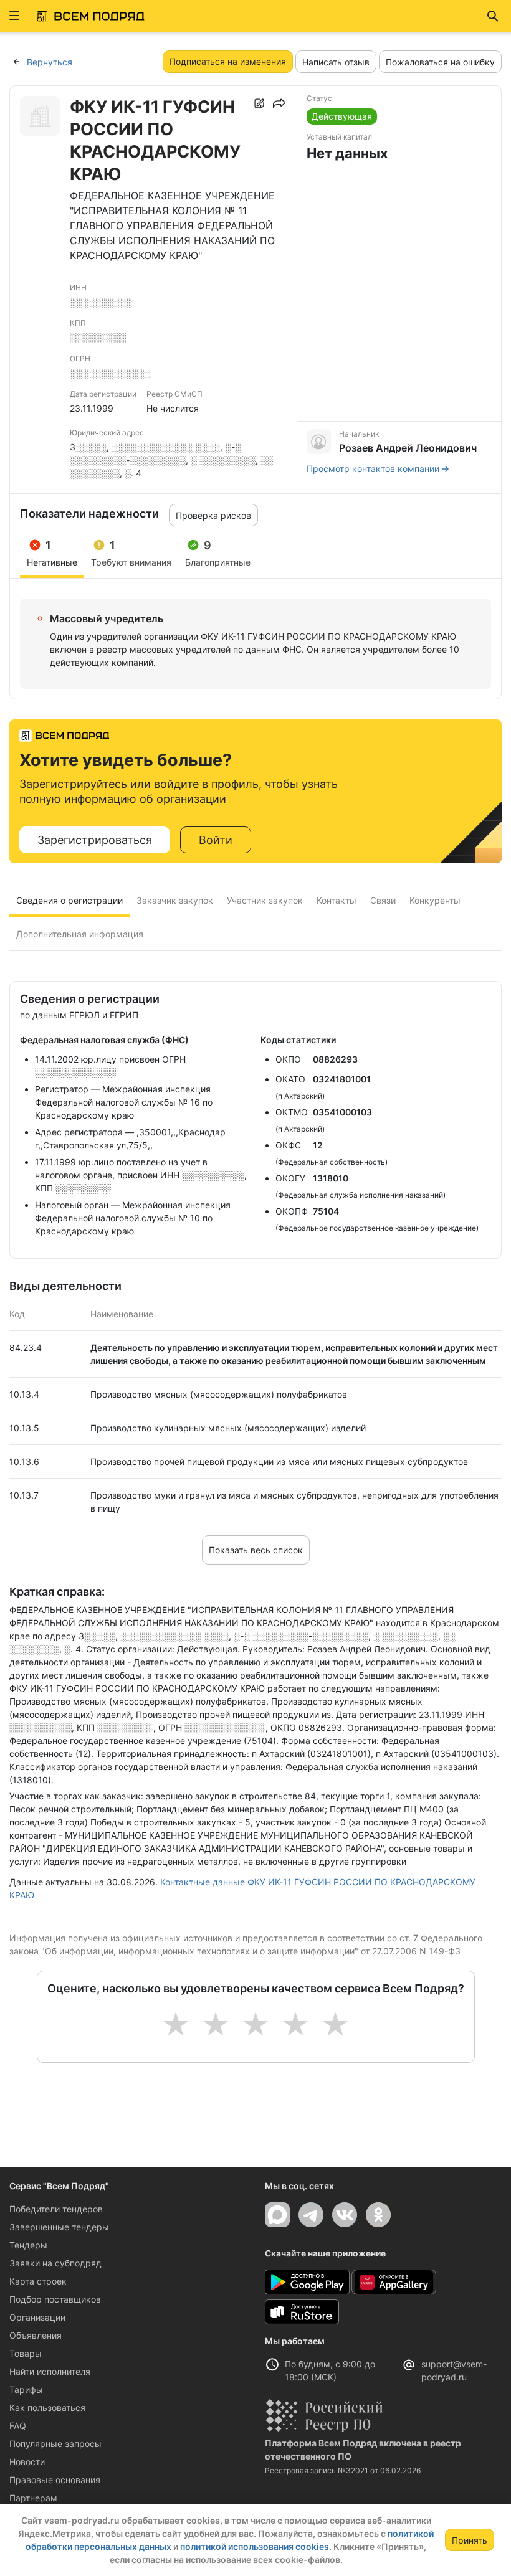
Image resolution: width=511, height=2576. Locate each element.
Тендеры (28, 2245)
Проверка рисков (213, 515)
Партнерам (33, 2498)
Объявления (36, 2335)
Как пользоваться (47, 2408)
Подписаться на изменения (228, 61)
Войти (216, 840)
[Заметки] (259, 103)
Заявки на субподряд (55, 2263)
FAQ (18, 2426)
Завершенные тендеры (59, 2227)
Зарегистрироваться (95, 840)
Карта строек (38, 2281)
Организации (37, 2317)
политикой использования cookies (255, 2546)
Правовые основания (55, 2480)
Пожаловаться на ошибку (440, 62)
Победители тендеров (56, 2209)
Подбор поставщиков (55, 2299)
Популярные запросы (55, 2444)
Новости (27, 2462)
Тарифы (26, 2389)
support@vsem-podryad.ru (454, 2370)
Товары (26, 2353)
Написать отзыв (336, 62)
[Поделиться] (279, 103)
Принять (470, 2540)
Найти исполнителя (50, 2371)
